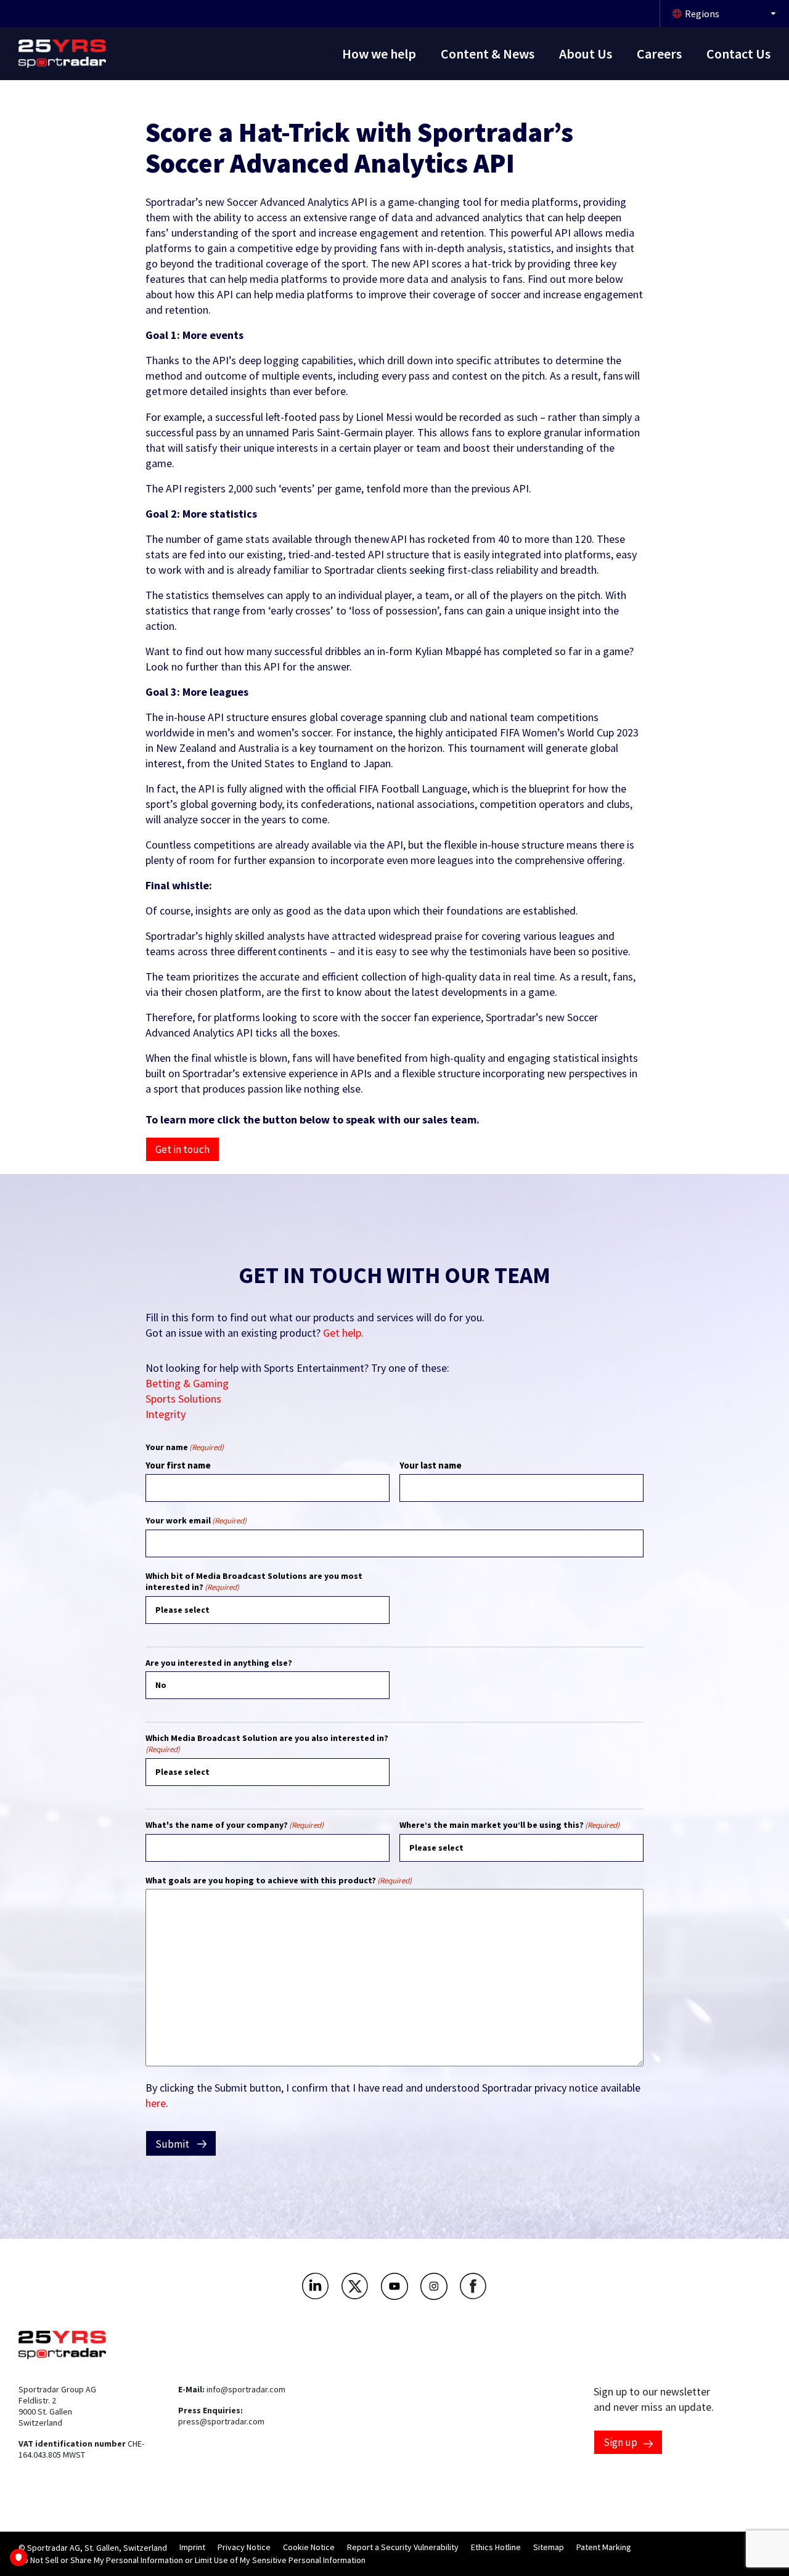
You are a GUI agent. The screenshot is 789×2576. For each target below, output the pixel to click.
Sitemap (549, 2547)
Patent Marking (604, 2547)
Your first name (178, 1465)
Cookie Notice (309, 2547)
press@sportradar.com (221, 2421)
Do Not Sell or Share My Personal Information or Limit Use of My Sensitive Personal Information (192, 2560)
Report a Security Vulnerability (403, 2547)
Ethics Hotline (496, 2547)
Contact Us (738, 54)
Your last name (431, 1465)
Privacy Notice (244, 2547)
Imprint (192, 2547)
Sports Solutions (183, 1399)
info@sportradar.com (246, 2389)
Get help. (343, 1333)
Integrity (166, 1414)
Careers (659, 54)
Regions (702, 14)
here (156, 2103)
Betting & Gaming (187, 1383)
